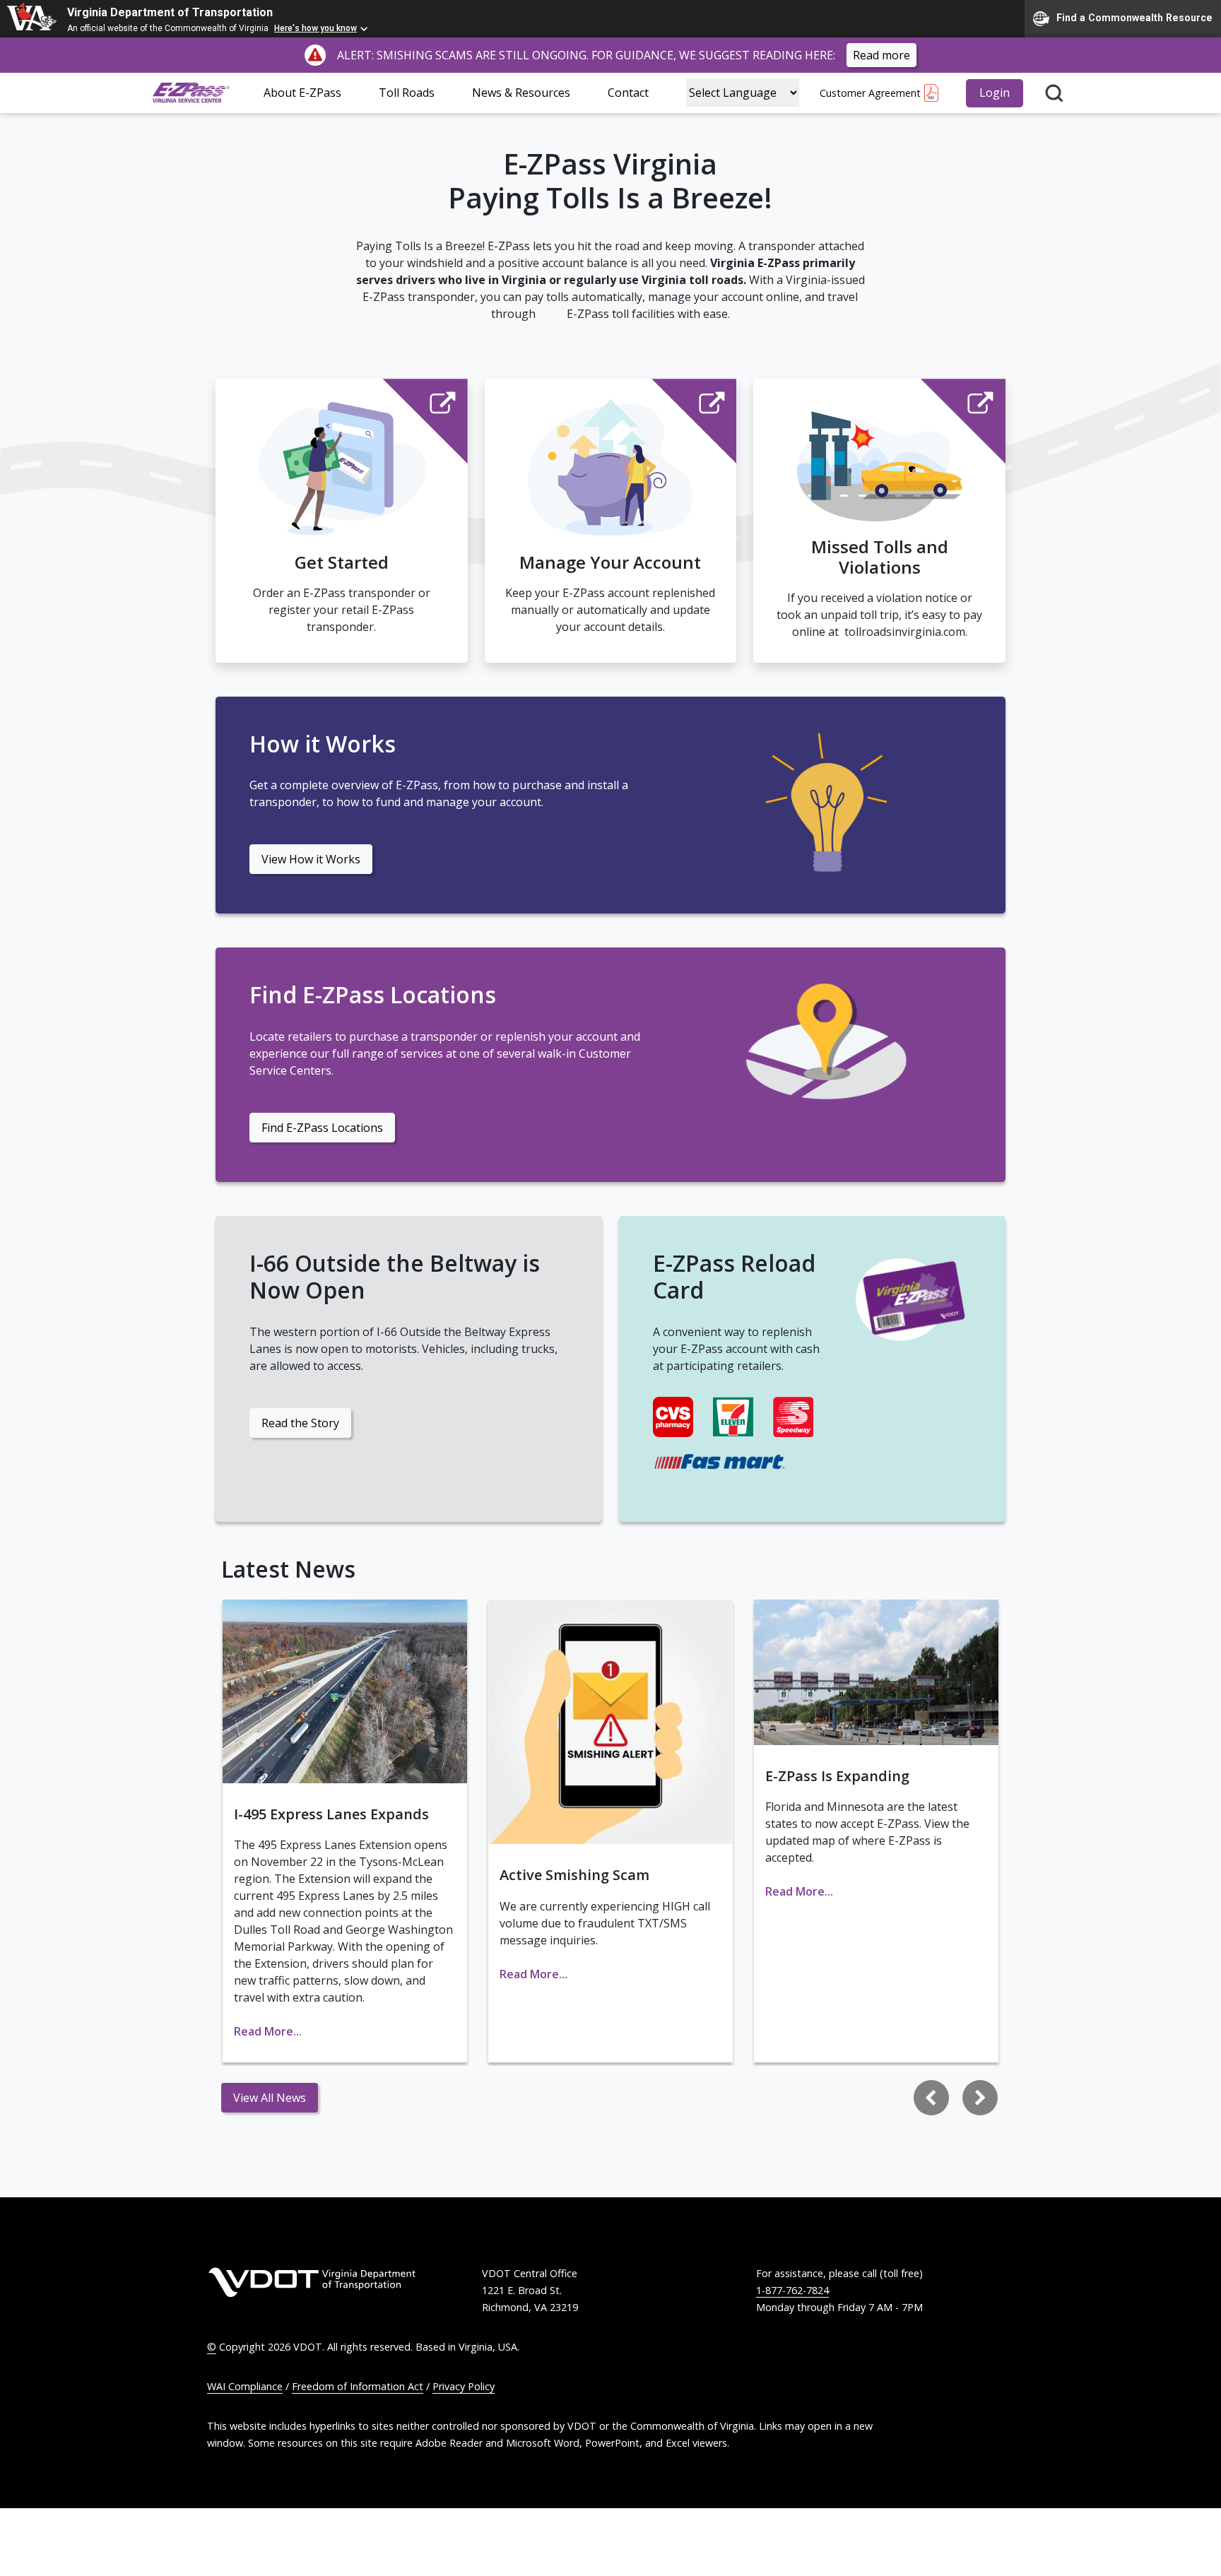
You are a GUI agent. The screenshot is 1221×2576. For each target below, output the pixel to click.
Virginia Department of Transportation (170, 12)
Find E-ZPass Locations (322, 1128)
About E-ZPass (302, 93)
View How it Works (311, 859)
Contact (628, 93)
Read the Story (300, 1423)
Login (995, 93)
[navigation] (956, 2098)
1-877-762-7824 (792, 2290)
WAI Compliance (245, 2386)
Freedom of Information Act (358, 2386)
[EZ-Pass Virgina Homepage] (191, 93)
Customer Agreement (870, 93)
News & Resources (521, 93)
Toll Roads (407, 93)
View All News (270, 2098)
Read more (881, 55)
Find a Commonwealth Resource (1134, 18)
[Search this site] (1054, 93)
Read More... (268, 2031)
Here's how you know (315, 28)
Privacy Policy (464, 2386)
